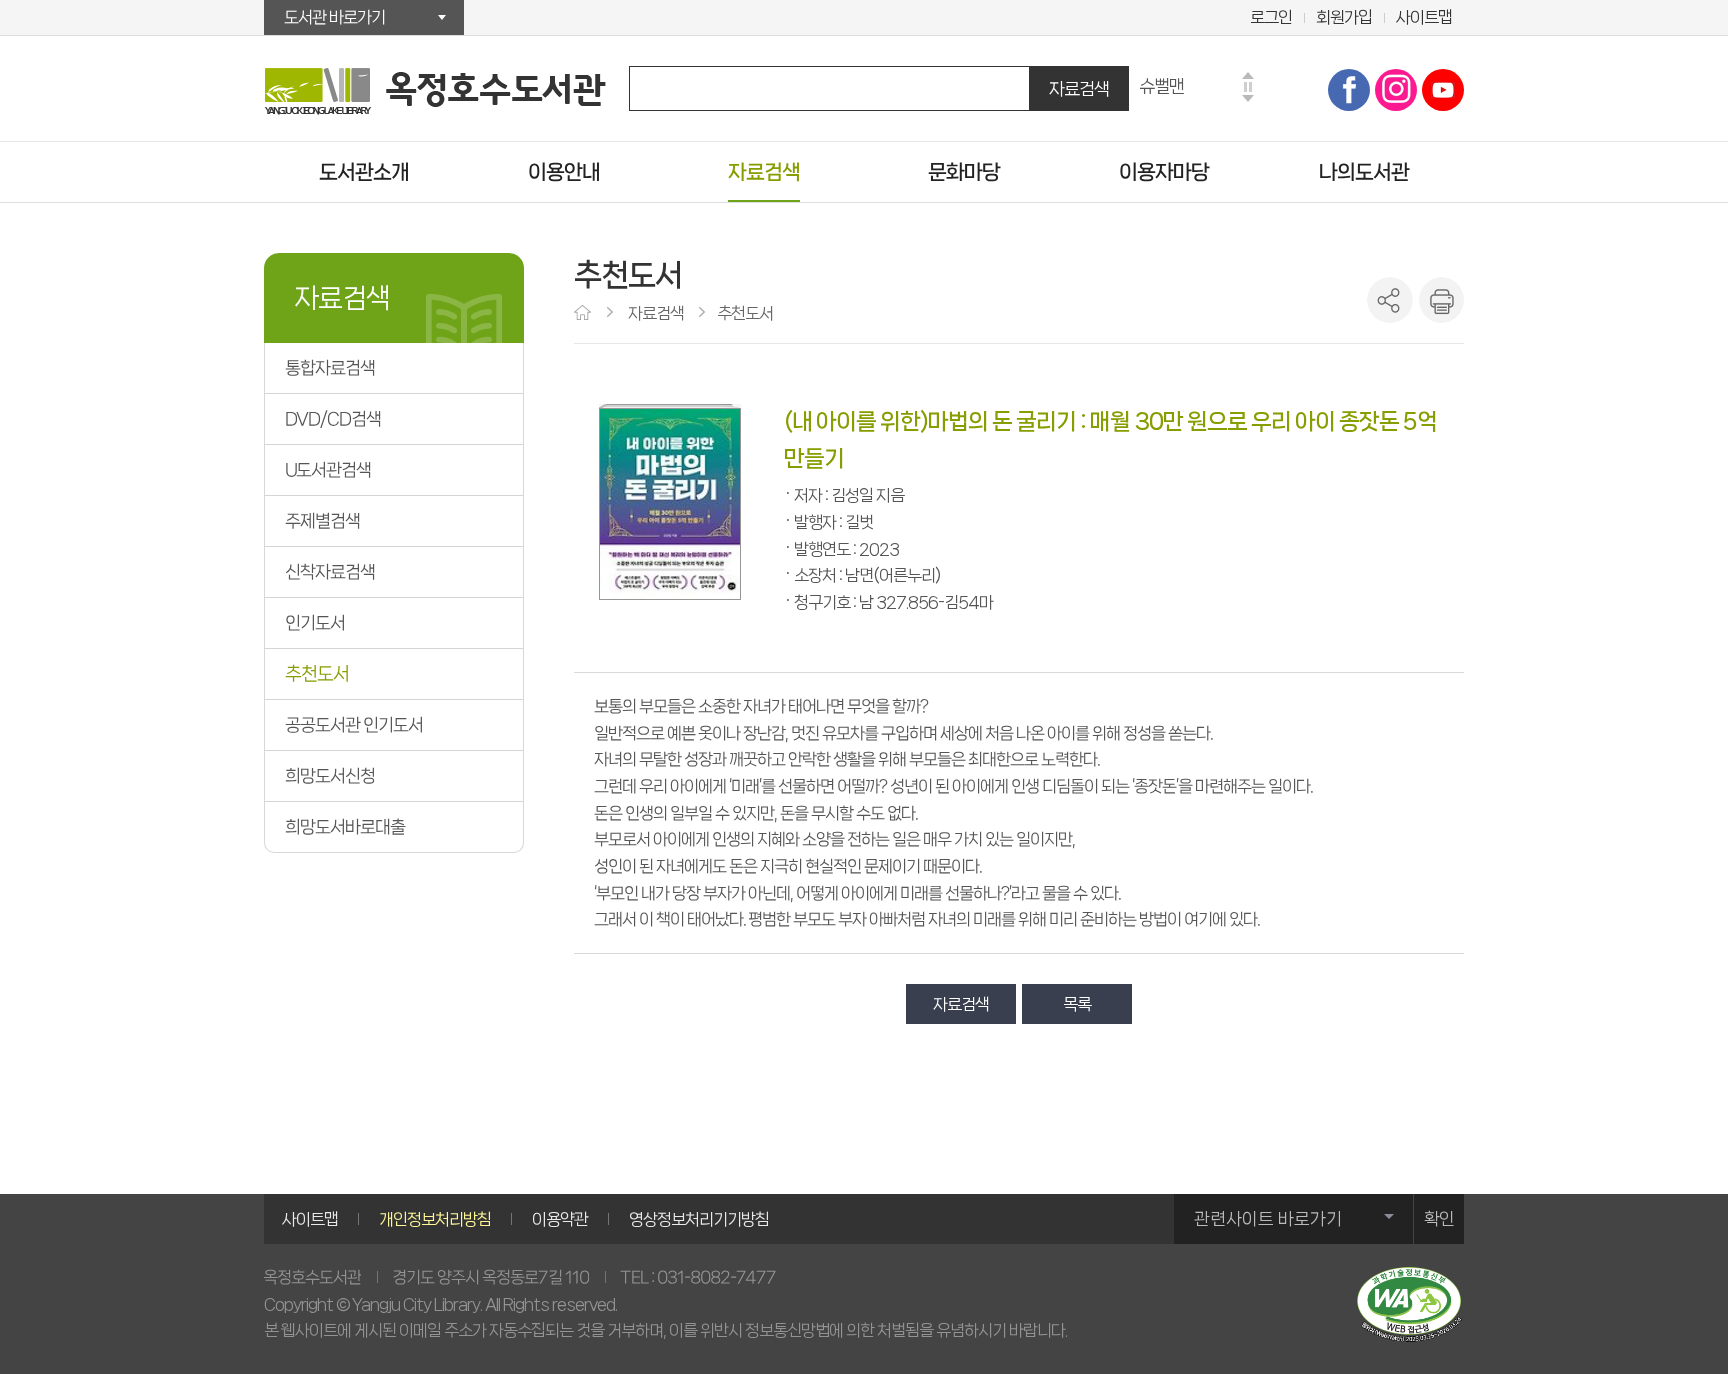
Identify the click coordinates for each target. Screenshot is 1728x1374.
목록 (1077, 1004)
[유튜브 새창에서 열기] (1443, 90)
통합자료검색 (330, 368)
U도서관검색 (328, 470)
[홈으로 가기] (584, 314)
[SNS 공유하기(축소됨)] (1390, 300)
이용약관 (560, 1219)
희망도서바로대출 (345, 827)
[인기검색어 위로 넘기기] (1248, 75)
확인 (1439, 1219)
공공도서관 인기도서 (354, 725)
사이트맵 (1424, 17)
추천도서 (317, 674)
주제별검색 (322, 521)
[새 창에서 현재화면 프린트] (1441, 300)
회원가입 (1344, 17)
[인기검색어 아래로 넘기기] (1248, 98)
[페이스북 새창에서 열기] (1349, 90)
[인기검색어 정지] (1248, 87)
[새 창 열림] (1409, 1304)
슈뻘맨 (1161, 85)
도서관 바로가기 (334, 17)
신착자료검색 (330, 572)
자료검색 (1079, 88)
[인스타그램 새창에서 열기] (1396, 90)
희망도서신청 (330, 776)
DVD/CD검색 (333, 419)
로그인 (1271, 17)
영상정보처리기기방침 (699, 1219)
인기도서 (315, 623)
